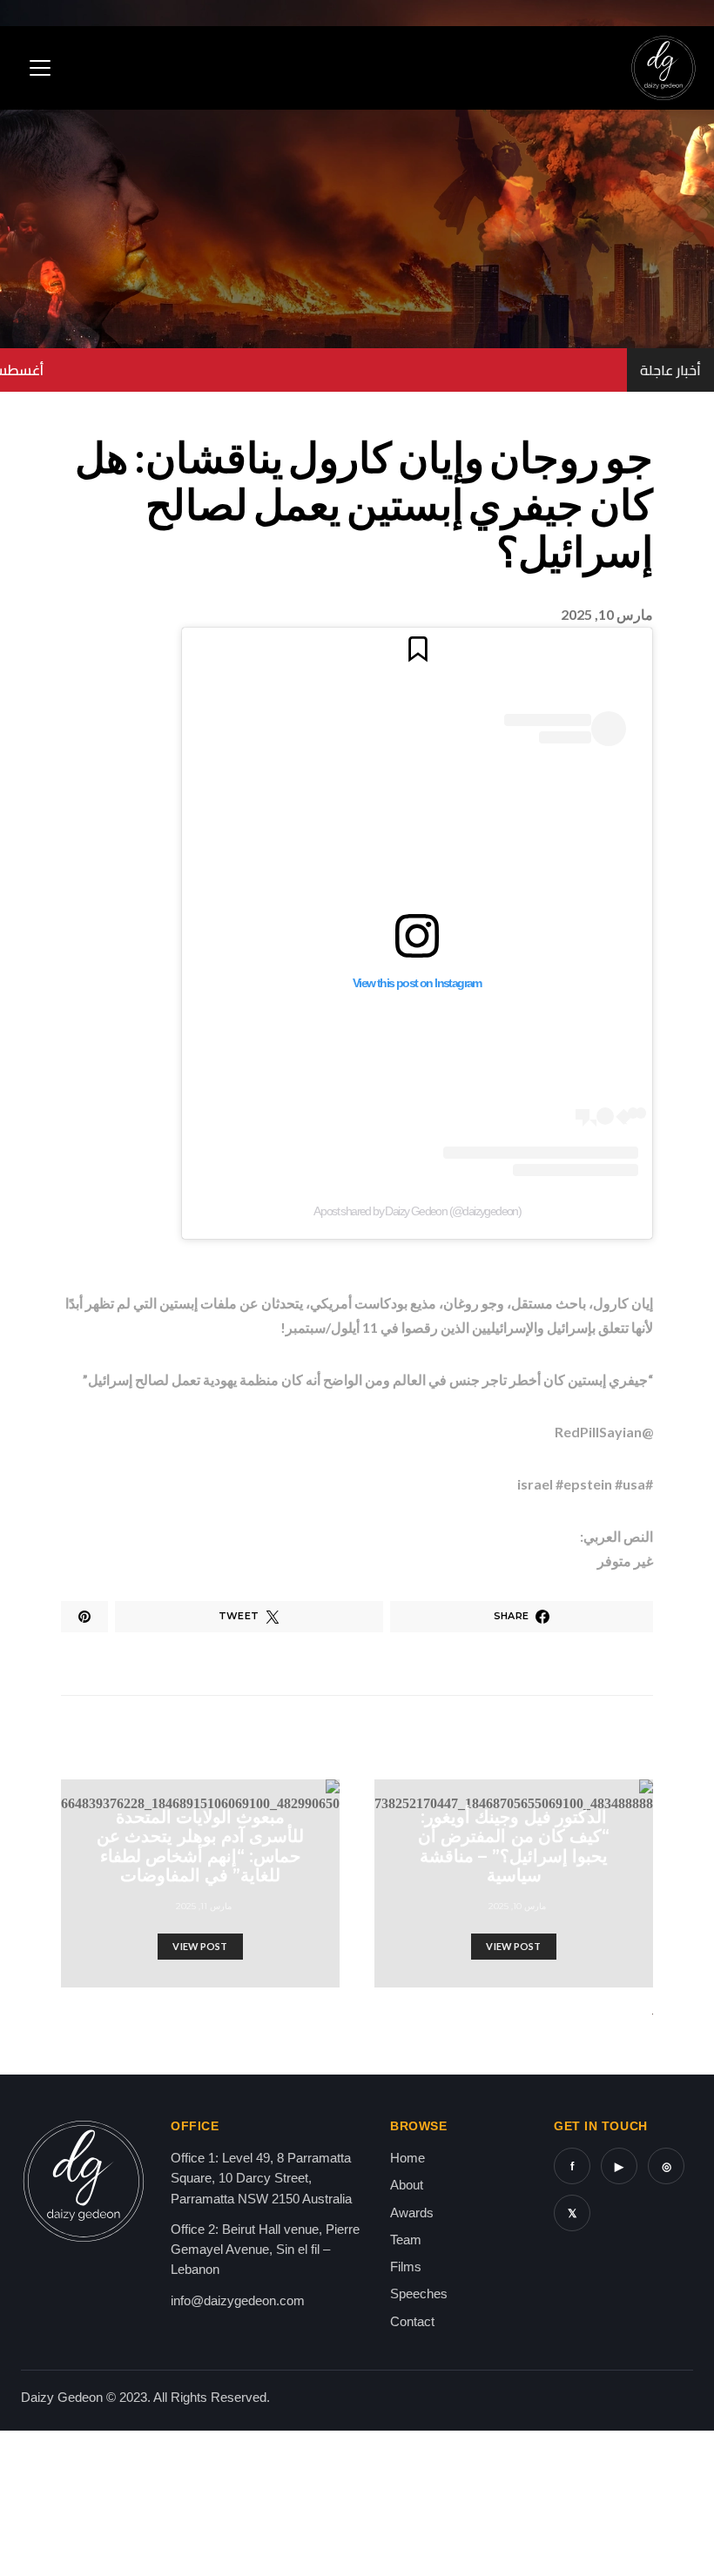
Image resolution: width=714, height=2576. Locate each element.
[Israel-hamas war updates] (84, 1617)
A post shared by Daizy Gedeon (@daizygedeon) (418, 1211)
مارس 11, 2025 (204, 1906)
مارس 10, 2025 (518, 1906)
